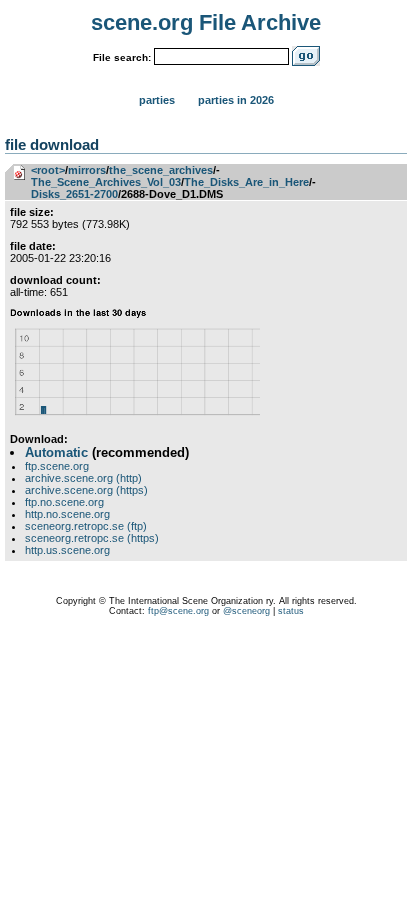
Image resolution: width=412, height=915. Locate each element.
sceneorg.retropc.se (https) (92, 538)
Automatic (56, 452)
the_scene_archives (161, 170)
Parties (157, 100)
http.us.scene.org (67, 550)
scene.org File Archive (206, 22)
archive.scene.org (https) (86, 490)
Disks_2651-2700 (74, 194)
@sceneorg (246, 611)
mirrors (87, 170)
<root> (48, 170)
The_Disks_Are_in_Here (246, 182)
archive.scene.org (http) (83, 478)
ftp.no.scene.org (64, 502)
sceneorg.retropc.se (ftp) (86, 526)
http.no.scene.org (67, 514)
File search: (122, 57)
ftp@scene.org (178, 611)
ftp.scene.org (57, 466)
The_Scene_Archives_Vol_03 (106, 182)
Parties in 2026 (236, 100)
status (291, 611)
